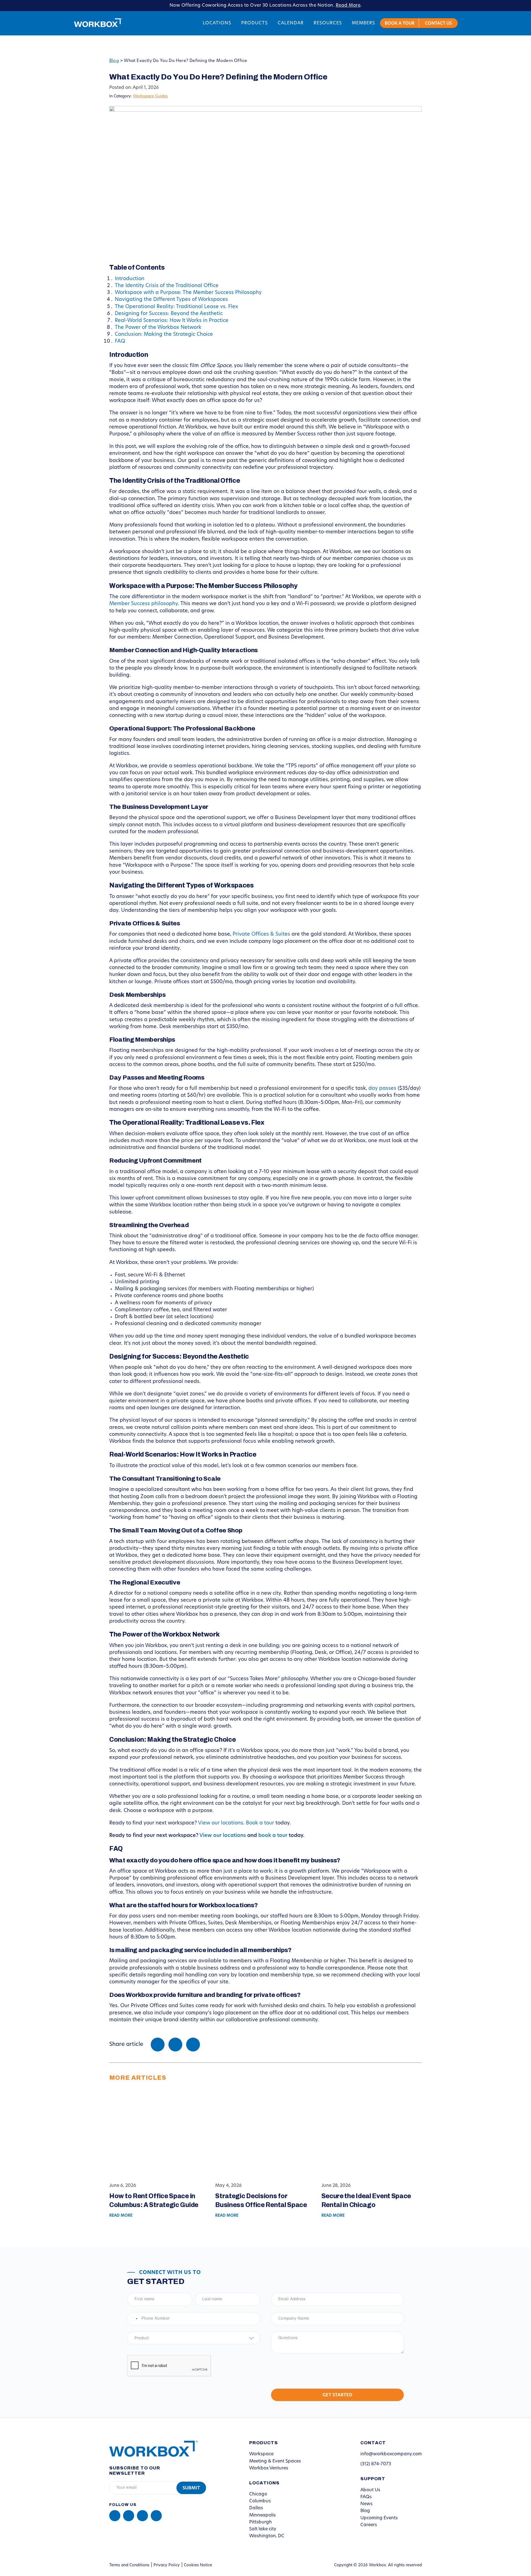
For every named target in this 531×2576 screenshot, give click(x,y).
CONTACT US (438, 24)
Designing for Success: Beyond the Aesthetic (169, 314)
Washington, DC (267, 2536)
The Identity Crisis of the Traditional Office (167, 286)
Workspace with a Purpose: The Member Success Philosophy (188, 293)
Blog (114, 61)
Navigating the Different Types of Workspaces (171, 300)
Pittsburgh (261, 2522)
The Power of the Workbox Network (158, 328)
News (366, 2504)
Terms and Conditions (129, 2565)
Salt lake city (263, 2529)
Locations (217, 23)
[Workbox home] (149, 2448)
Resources (328, 23)
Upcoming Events (379, 2518)
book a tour (273, 1836)
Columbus (260, 2501)
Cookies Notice (198, 2565)
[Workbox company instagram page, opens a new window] (142, 2516)
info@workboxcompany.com (391, 2454)
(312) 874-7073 (376, 2464)
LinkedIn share (193, 2045)
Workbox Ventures (269, 2468)
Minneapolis (262, 2515)
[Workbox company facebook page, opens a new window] (129, 2516)
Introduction (130, 279)
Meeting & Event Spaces (275, 2461)
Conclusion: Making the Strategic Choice (164, 335)
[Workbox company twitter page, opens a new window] (156, 2516)
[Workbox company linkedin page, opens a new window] (115, 2516)
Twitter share (175, 2045)
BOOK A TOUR (400, 24)
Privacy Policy (167, 2565)
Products (254, 23)
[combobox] (133, 2319)
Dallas (256, 2508)
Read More (348, 6)
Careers (369, 2525)
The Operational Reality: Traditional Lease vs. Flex (176, 307)
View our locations (221, 1823)
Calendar (291, 23)
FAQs (366, 2497)
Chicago (258, 2494)
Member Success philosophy (144, 604)
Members (363, 23)
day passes (382, 1089)
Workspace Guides (150, 96)
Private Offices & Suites (261, 935)
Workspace (261, 2454)
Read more (121, 2216)
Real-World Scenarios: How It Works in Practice (172, 321)
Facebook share (158, 2045)
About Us (370, 2490)
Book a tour (260, 1823)
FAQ (120, 342)
